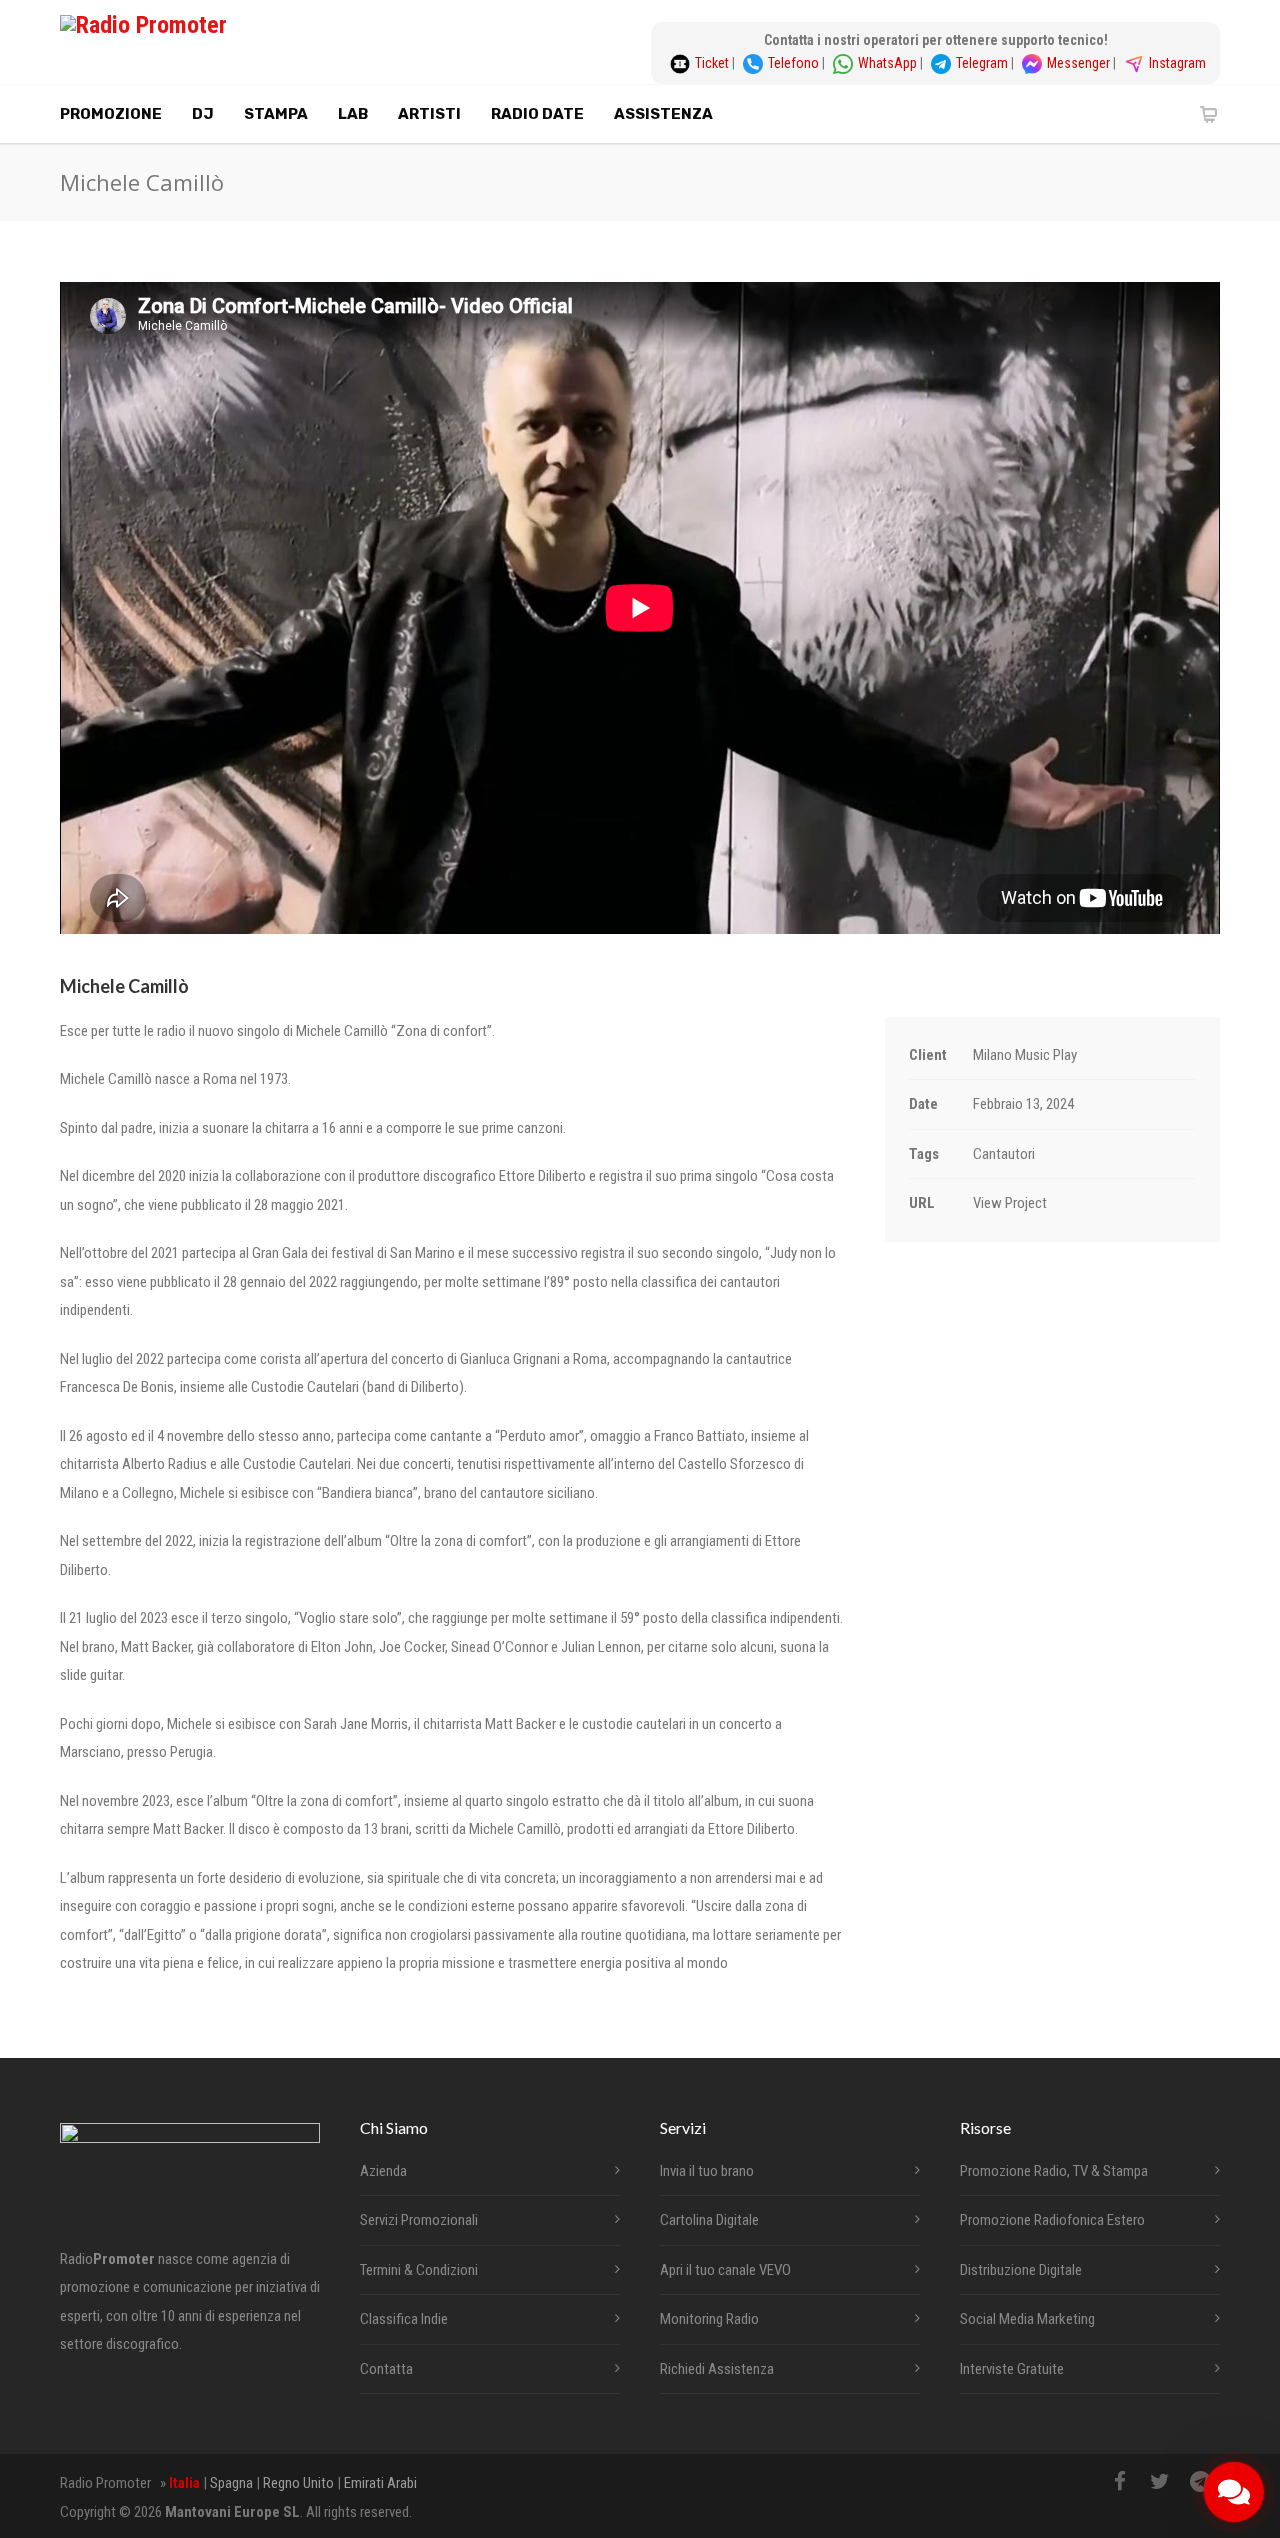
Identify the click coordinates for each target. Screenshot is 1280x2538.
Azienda (383, 2171)
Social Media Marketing (1027, 2319)
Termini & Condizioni (419, 2270)
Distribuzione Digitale (1021, 2270)
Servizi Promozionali (419, 2220)
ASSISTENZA (663, 114)
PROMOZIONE (111, 114)
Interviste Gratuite (1012, 2369)
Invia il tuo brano (707, 2171)
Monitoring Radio (709, 2319)
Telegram (983, 63)
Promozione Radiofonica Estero (1052, 2220)
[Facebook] (1120, 2482)
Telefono (795, 63)
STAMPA (276, 114)
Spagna (231, 2483)
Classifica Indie (404, 2319)
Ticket (713, 63)
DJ (203, 114)
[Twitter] (1160, 2482)
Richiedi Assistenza (717, 2369)
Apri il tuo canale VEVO (725, 2270)
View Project (1010, 1203)
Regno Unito (298, 2483)
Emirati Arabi (380, 2483)
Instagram (1177, 63)
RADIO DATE (537, 114)
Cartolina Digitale (709, 2220)
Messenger (1080, 63)
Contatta (386, 2369)
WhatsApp (889, 63)
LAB (353, 114)
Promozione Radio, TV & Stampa (1054, 2171)
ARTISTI (429, 114)
